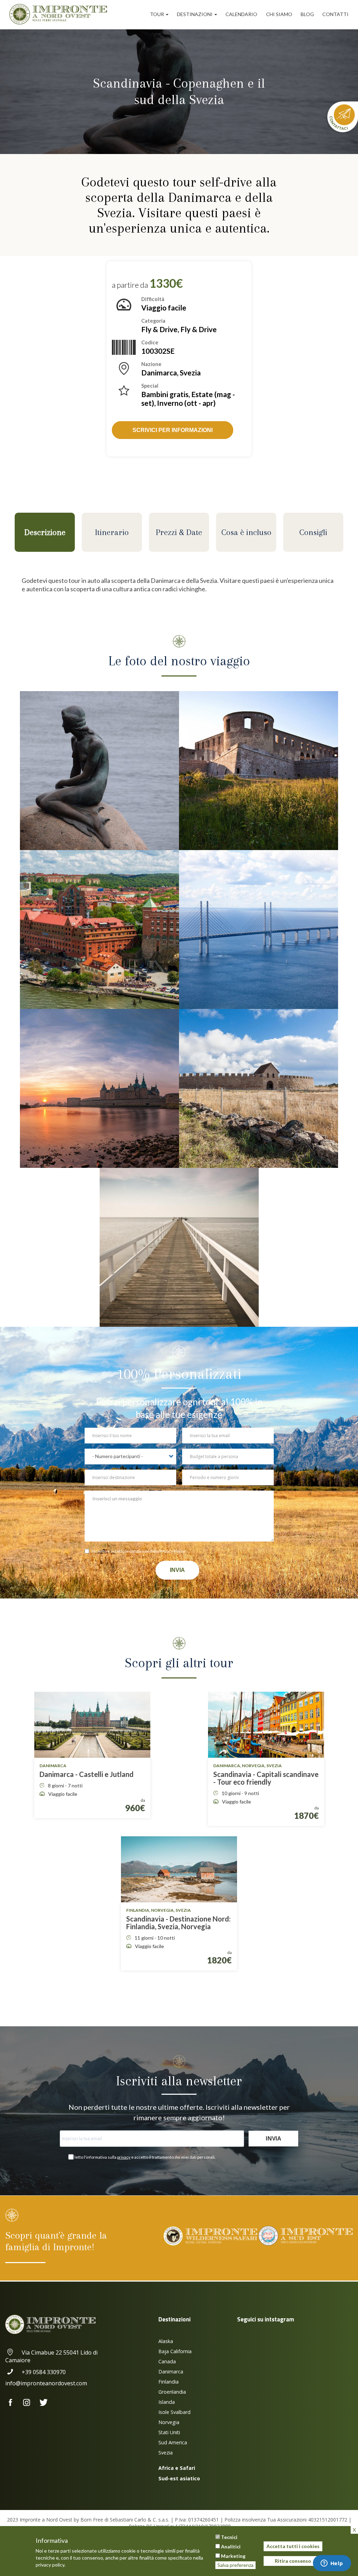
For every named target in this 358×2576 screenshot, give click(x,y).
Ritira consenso (293, 2561)
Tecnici (229, 2537)
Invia (177, 1570)
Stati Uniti (169, 2432)
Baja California (175, 2351)
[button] (99, 771)
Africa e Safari (177, 2468)
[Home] (61, 14)
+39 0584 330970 (44, 2372)
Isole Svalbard (174, 2412)
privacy (124, 2157)
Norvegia (169, 2422)
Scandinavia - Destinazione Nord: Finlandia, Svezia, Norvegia (178, 1923)
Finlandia (169, 2382)
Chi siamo (279, 14)
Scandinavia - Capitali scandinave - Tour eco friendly (266, 1778)
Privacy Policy (172, 1551)
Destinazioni (195, 14)
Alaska (166, 2341)
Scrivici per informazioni (173, 430)
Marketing (233, 2556)
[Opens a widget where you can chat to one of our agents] (332, 2564)
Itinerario (112, 532)
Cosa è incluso (246, 532)
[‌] (13, 2403)
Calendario (241, 14)
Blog (307, 14)
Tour (157, 14)
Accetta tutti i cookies (293, 2546)
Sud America (173, 2442)
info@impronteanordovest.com (46, 2383)
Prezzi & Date (179, 532)
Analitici (231, 2546)
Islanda (167, 2402)
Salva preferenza (235, 2565)
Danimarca (171, 2372)
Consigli (313, 532)
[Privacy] (88, 1552)
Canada (167, 2361)
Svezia (166, 2453)
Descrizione (45, 532)
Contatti (335, 14)
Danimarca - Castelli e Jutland (87, 1774)
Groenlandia (172, 2392)
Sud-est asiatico (179, 2478)
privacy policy (50, 2565)
